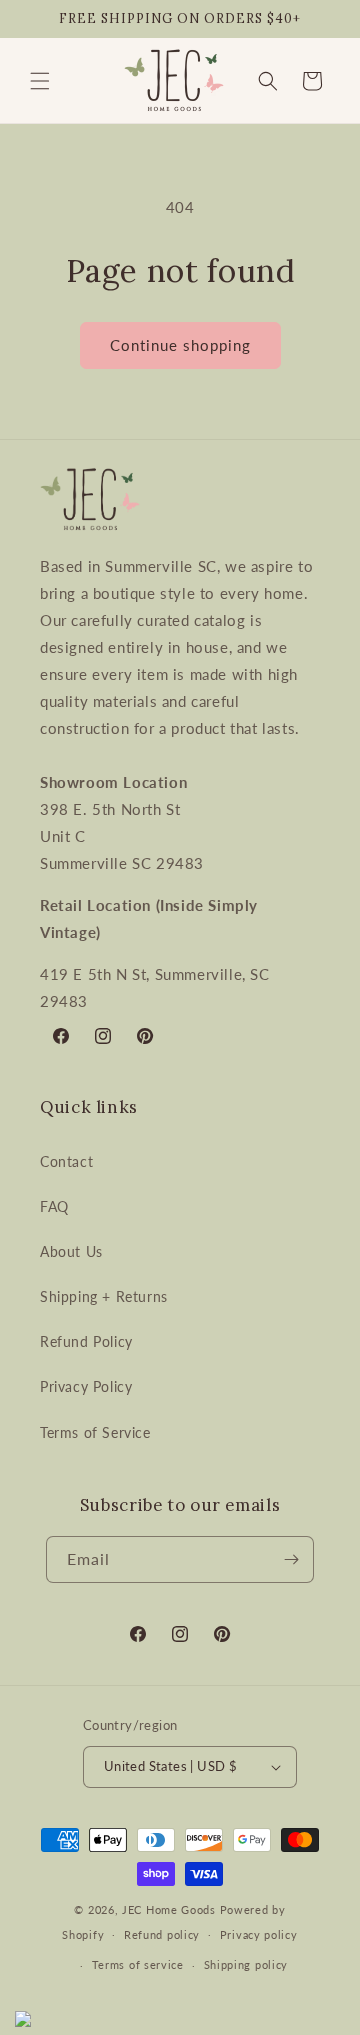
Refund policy (162, 1934)
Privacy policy (259, 1934)
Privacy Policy (86, 1386)
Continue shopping (180, 345)
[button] (40, 81)
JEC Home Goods (169, 1909)
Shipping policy (246, 1964)
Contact (66, 1161)
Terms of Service (95, 1432)
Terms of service (138, 1964)
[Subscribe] (291, 1559)
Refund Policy (86, 1341)
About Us (71, 1251)
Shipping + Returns (104, 1296)
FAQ (54, 1206)
